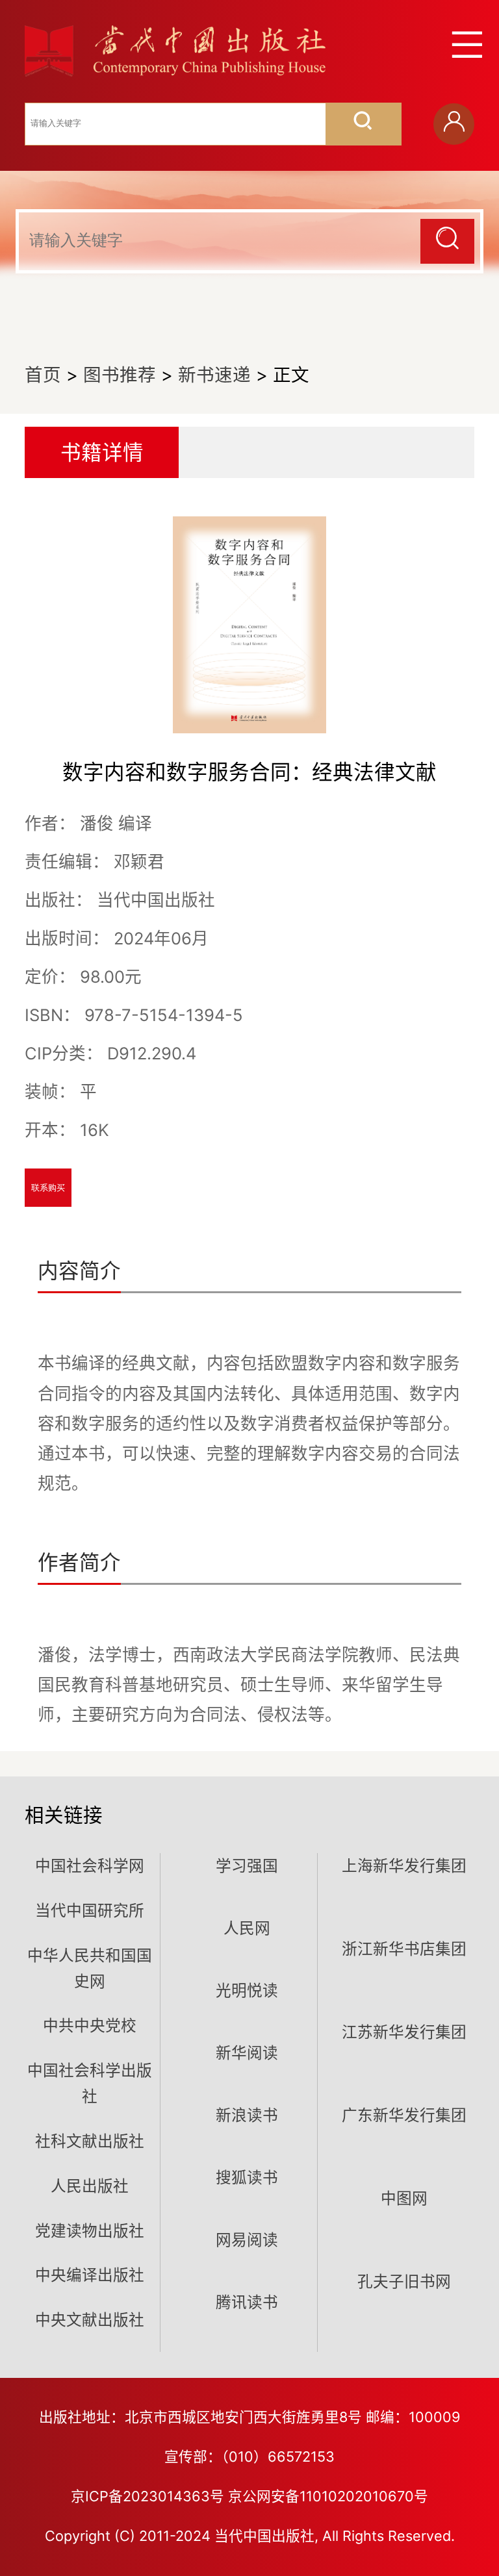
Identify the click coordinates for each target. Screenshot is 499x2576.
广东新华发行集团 (404, 2115)
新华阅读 (247, 2053)
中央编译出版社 (90, 2275)
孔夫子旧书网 (404, 2281)
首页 (43, 375)
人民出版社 (90, 2186)
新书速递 (214, 375)
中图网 (404, 2198)
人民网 (247, 1928)
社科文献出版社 (90, 2141)
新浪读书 (247, 2115)
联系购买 (48, 1188)
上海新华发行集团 (404, 1866)
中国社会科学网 (90, 1866)
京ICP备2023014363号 (147, 2496)
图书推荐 (120, 375)
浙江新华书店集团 (404, 1949)
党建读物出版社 (90, 2231)
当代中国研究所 (90, 1911)
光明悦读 (247, 1990)
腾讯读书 (247, 2302)
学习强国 (247, 1866)
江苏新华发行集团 (404, 2032)
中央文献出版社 (90, 2320)
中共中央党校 (90, 2026)
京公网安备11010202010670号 (328, 2496)
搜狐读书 (247, 2178)
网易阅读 (247, 2240)
